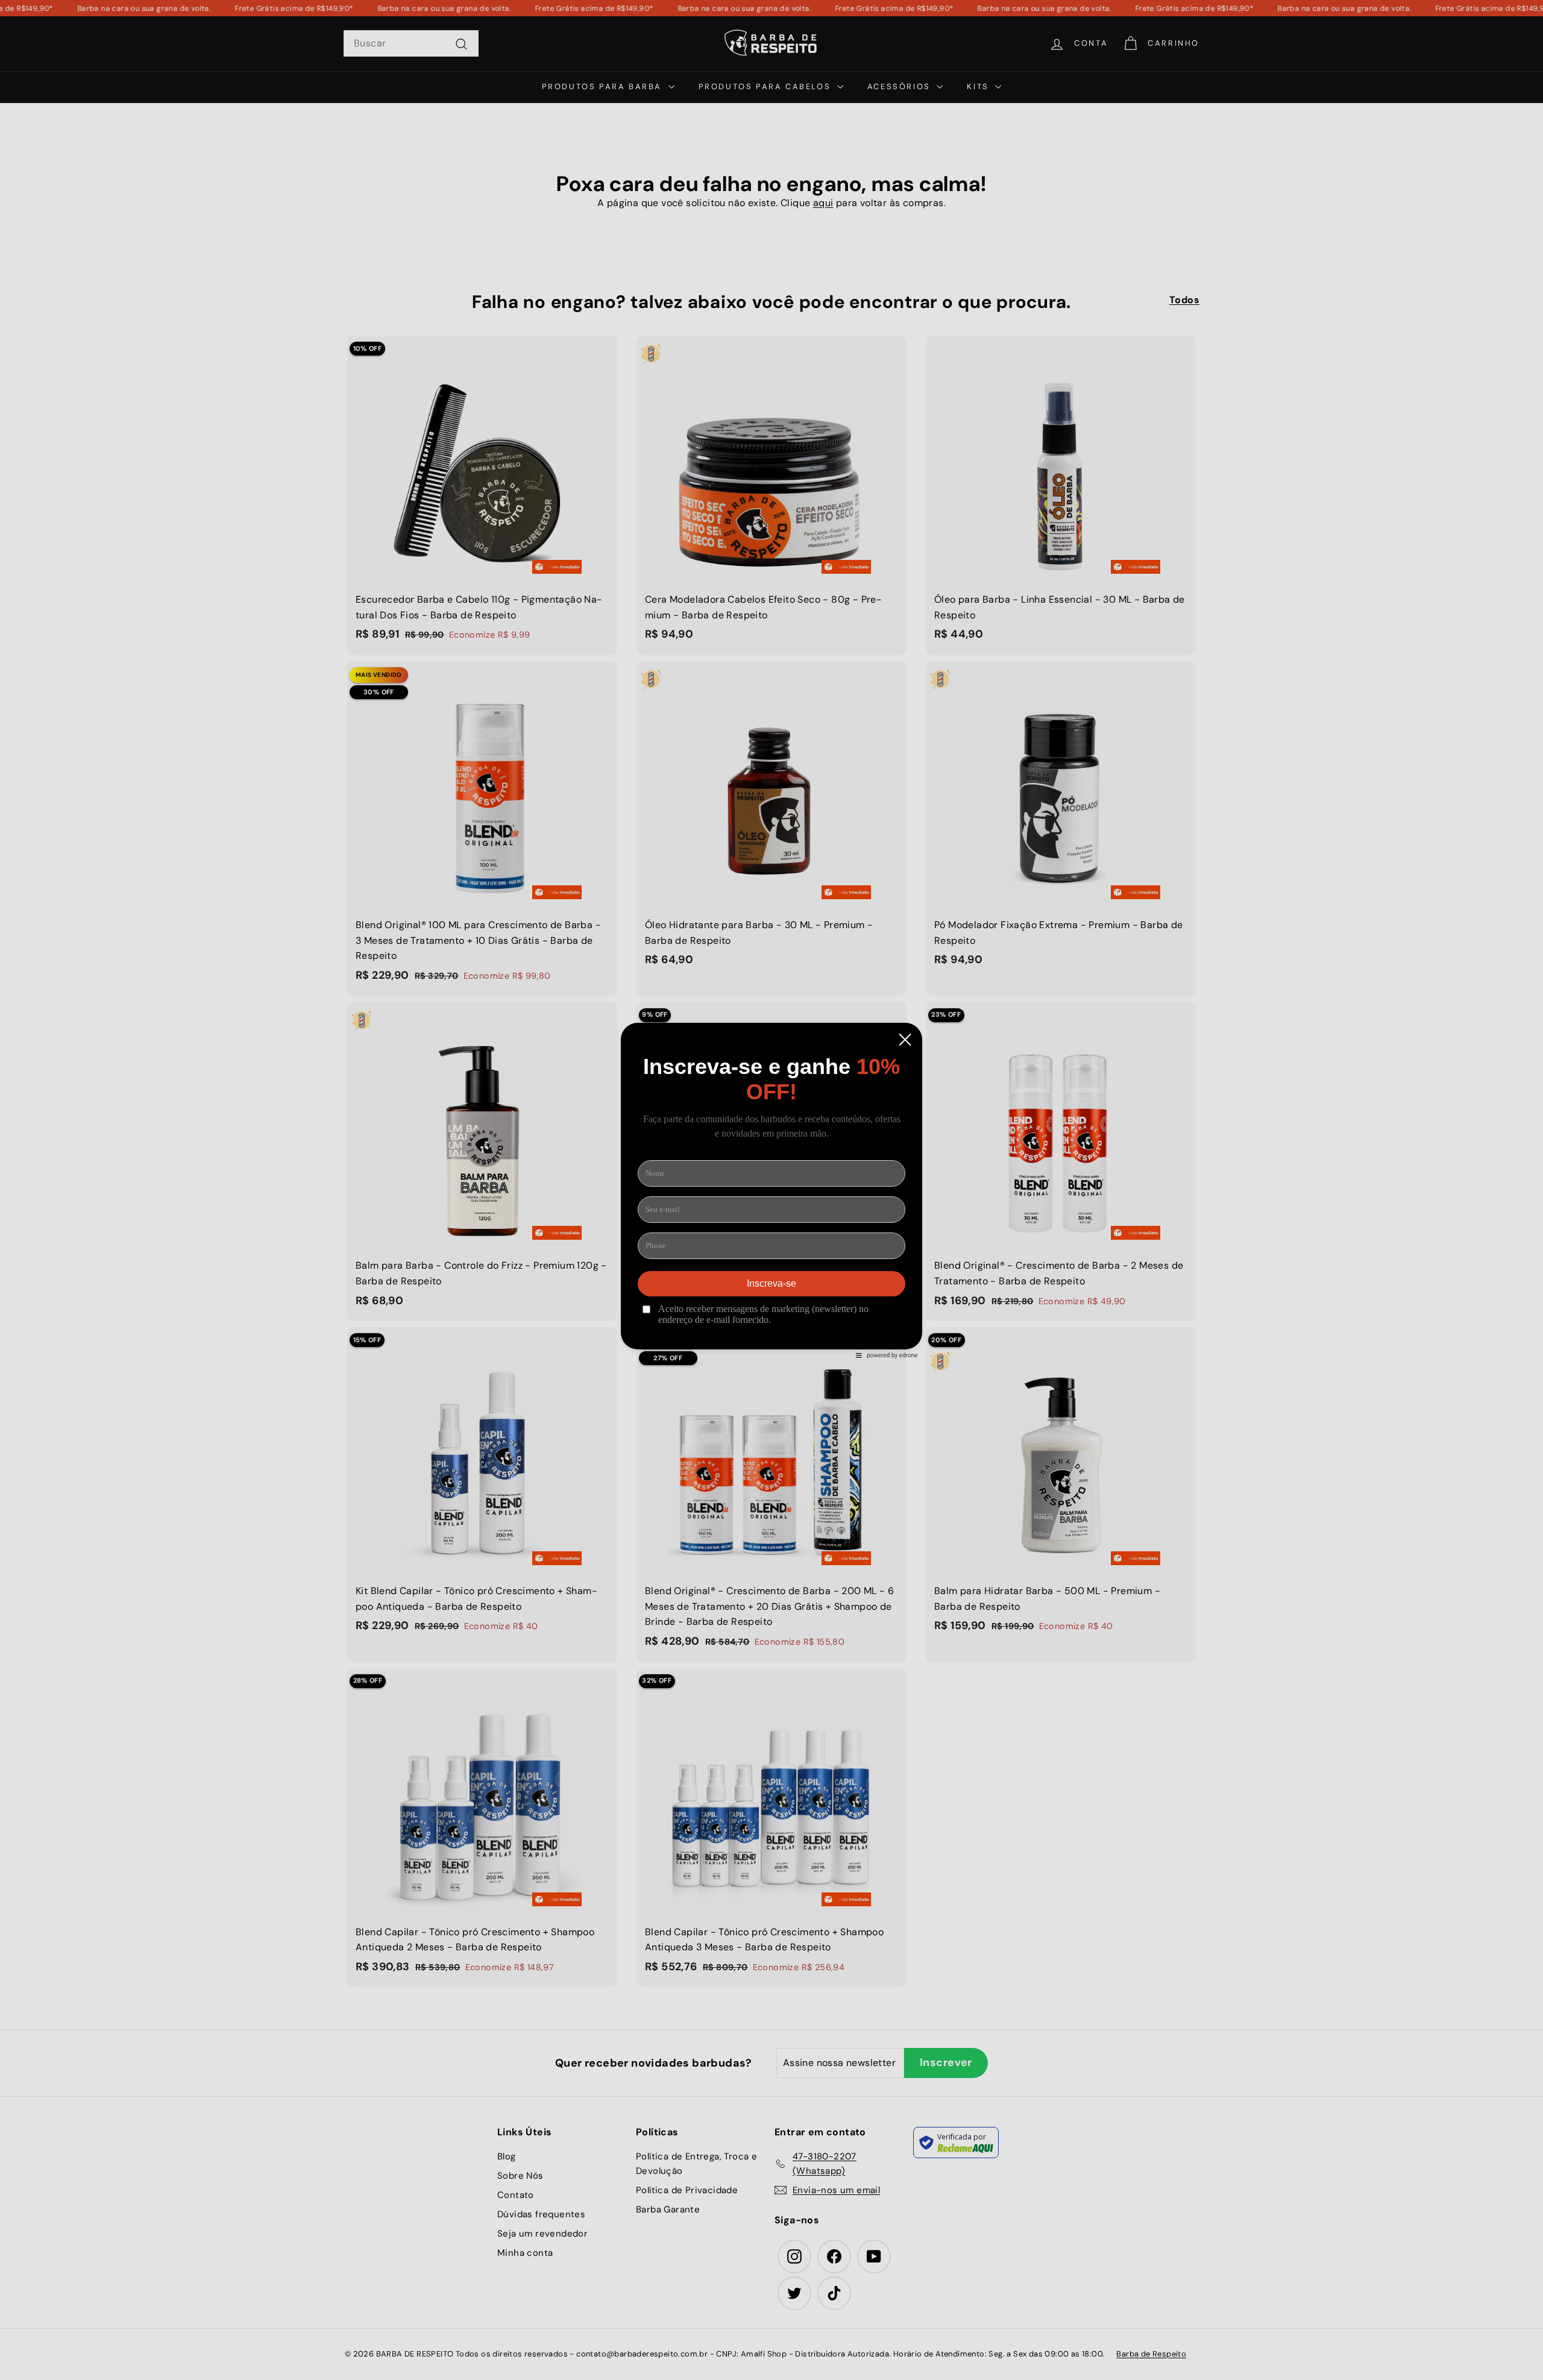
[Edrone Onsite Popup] (771, 1190)
